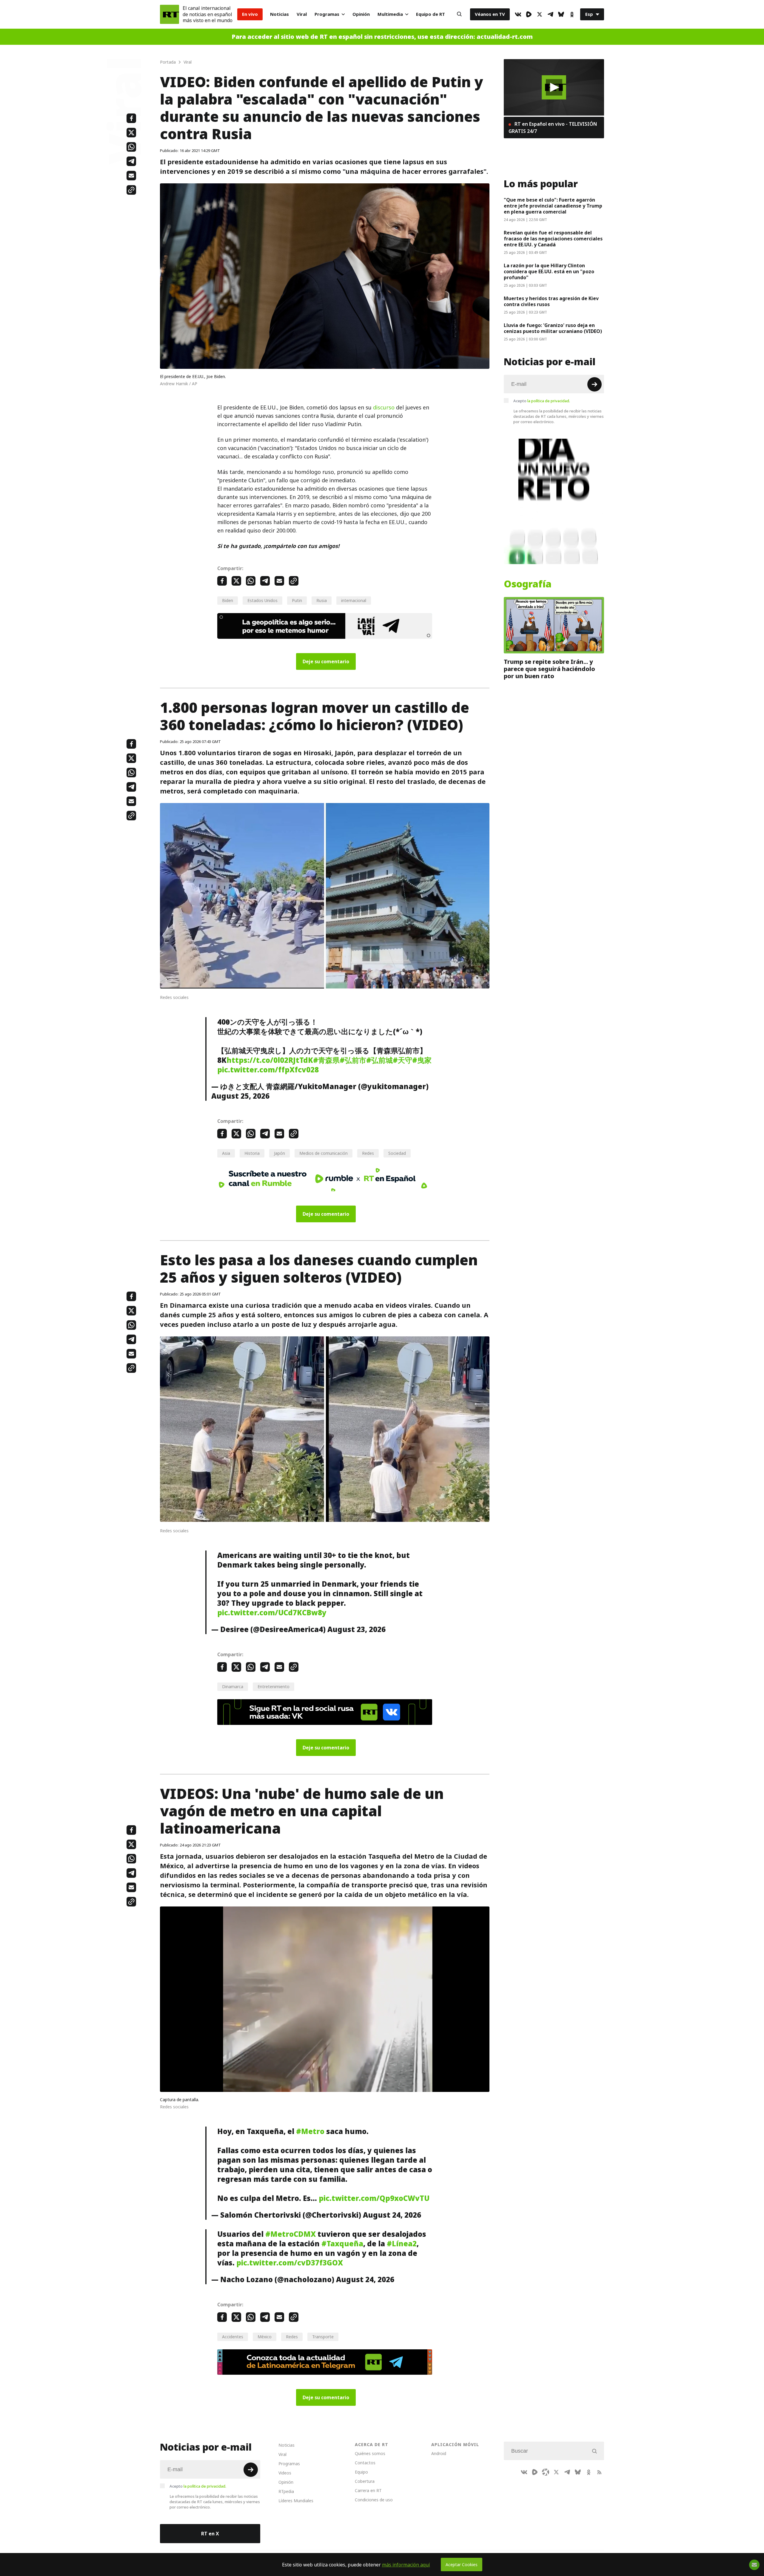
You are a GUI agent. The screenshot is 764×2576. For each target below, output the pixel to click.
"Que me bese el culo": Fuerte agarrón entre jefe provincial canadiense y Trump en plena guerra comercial (553, 206)
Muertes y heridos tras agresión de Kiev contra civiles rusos (551, 301)
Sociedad (397, 1153)
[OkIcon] (572, 14)
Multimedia (390, 14)
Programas (327, 14)
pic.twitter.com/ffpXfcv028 (268, 1070)
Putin (297, 600)
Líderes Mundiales (296, 2501)
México (265, 2337)
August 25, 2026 (240, 1096)
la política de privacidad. (549, 401)
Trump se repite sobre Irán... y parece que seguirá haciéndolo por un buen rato (549, 669)
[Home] (170, 14)
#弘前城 (379, 1060)
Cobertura (365, 2481)
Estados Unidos (262, 600)
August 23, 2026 (356, 1629)
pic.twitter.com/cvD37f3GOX (290, 2263)
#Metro (310, 2131)
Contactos (365, 2463)
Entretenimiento (274, 1687)
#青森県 (326, 1060)
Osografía (528, 584)
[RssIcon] (599, 2472)
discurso (384, 407)
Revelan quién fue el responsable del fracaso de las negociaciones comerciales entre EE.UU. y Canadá (553, 239)
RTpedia (286, 2491)
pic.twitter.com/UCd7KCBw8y (272, 1613)
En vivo (250, 14)
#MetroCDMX (291, 2234)
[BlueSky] (561, 14)
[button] (554, 87)
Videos (285, 2473)
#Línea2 (402, 2244)
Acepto (542, 401)
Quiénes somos (370, 2453)
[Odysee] (546, 2472)
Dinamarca (233, 1687)
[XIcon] (540, 14)
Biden (228, 600)
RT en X (210, 2534)
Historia (252, 1153)
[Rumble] (529, 14)
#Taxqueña (342, 2244)
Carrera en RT (368, 2490)
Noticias (279, 14)
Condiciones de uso (374, 2500)
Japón (279, 1153)
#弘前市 (353, 1060)
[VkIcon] (518, 14)
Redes (368, 1153)
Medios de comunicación (324, 1153)
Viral (302, 14)
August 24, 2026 (392, 2215)
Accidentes (233, 2337)
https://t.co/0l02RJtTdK (270, 1060)
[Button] (459, 14)
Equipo (361, 2472)
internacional (354, 600)
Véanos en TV (490, 14)
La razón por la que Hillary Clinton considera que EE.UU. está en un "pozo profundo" (549, 271)
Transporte (323, 2337)
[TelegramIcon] (550, 14)
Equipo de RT (430, 14)
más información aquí (406, 2565)
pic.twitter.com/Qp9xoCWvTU (374, 2198)
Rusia (322, 600)
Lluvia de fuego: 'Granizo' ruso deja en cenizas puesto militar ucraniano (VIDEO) (553, 328)
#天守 (402, 1060)
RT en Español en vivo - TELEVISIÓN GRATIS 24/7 (553, 128)
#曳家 (422, 1060)
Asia (226, 1153)
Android (439, 2453)
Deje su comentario (326, 661)
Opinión (361, 14)
